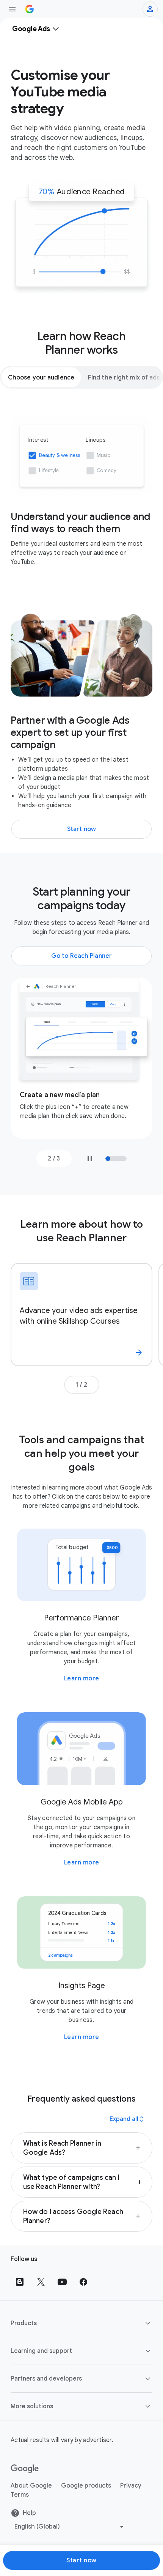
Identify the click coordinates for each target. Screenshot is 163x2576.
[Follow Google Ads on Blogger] (20, 2282)
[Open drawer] (12, 9)
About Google (31, 2486)
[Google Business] (30, 9)
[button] (81, 2148)
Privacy (131, 2486)
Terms (20, 2495)
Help (29, 2513)
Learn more (82, 1678)
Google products (86, 2486)
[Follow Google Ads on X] (41, 2282)
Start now (81, 2560)
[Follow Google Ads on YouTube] (62, 2282)
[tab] (41, 377)
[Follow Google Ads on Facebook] (83, 2282)
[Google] (25, 2469)
